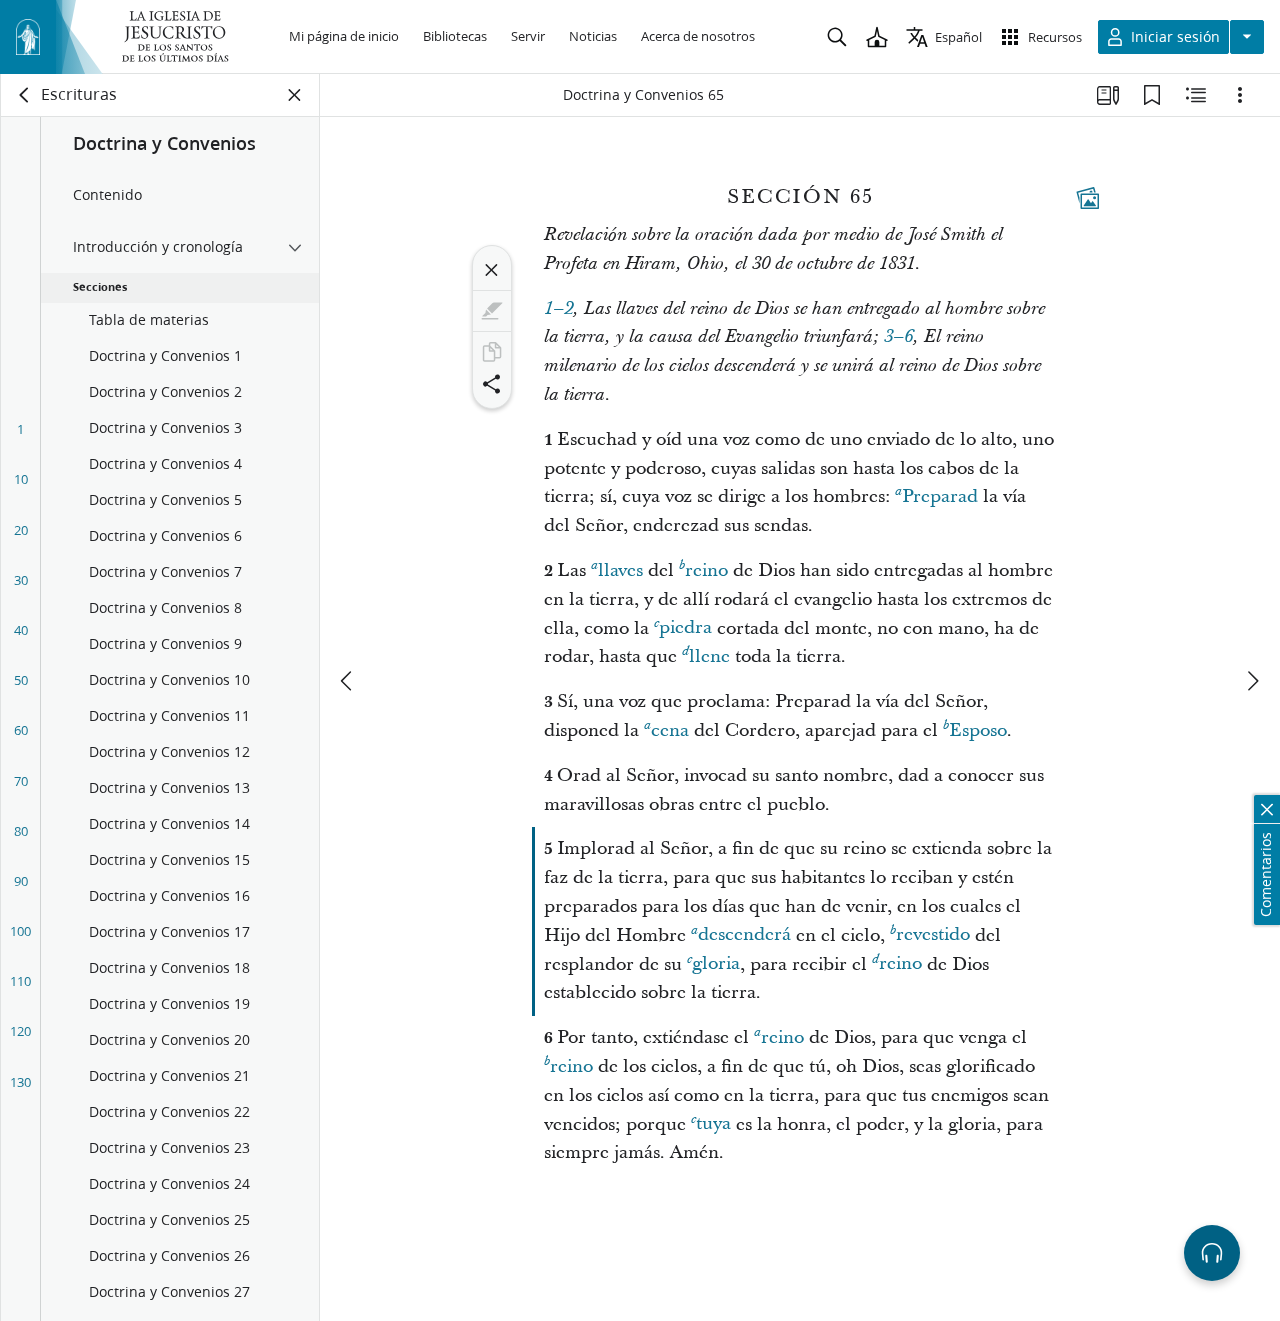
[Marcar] (492, 311)
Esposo (978, 730)
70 (21, 781)
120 (20, 1031)
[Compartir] (492, 384)
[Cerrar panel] (295, 95)
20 (21, 530)
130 (20, 1082)
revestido (933, 935)
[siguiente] (1252, 681)
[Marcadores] (1152, 95)
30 (21, 580)
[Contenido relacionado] (1196, 95)
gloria (716, 964)
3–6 (898, 337)
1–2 (558, 309)
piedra (685, 628)
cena (670, 730)
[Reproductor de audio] (1212, 1253)
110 (20, 981)
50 (21, 680)
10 (21, 479)
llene (709, 656)
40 (21, 630)
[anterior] (348, 681)
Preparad (940, 496)
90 (21, 881)
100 (20, 931)
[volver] (25, 95)
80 (21, 831)
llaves (620, 570)
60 (21, 730)
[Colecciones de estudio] (1108, 95)
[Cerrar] (492, 270)
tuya (713, 1124)
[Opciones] (1240, 95)
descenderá (744, 935)
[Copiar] (492, 352)
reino (706, 570)
